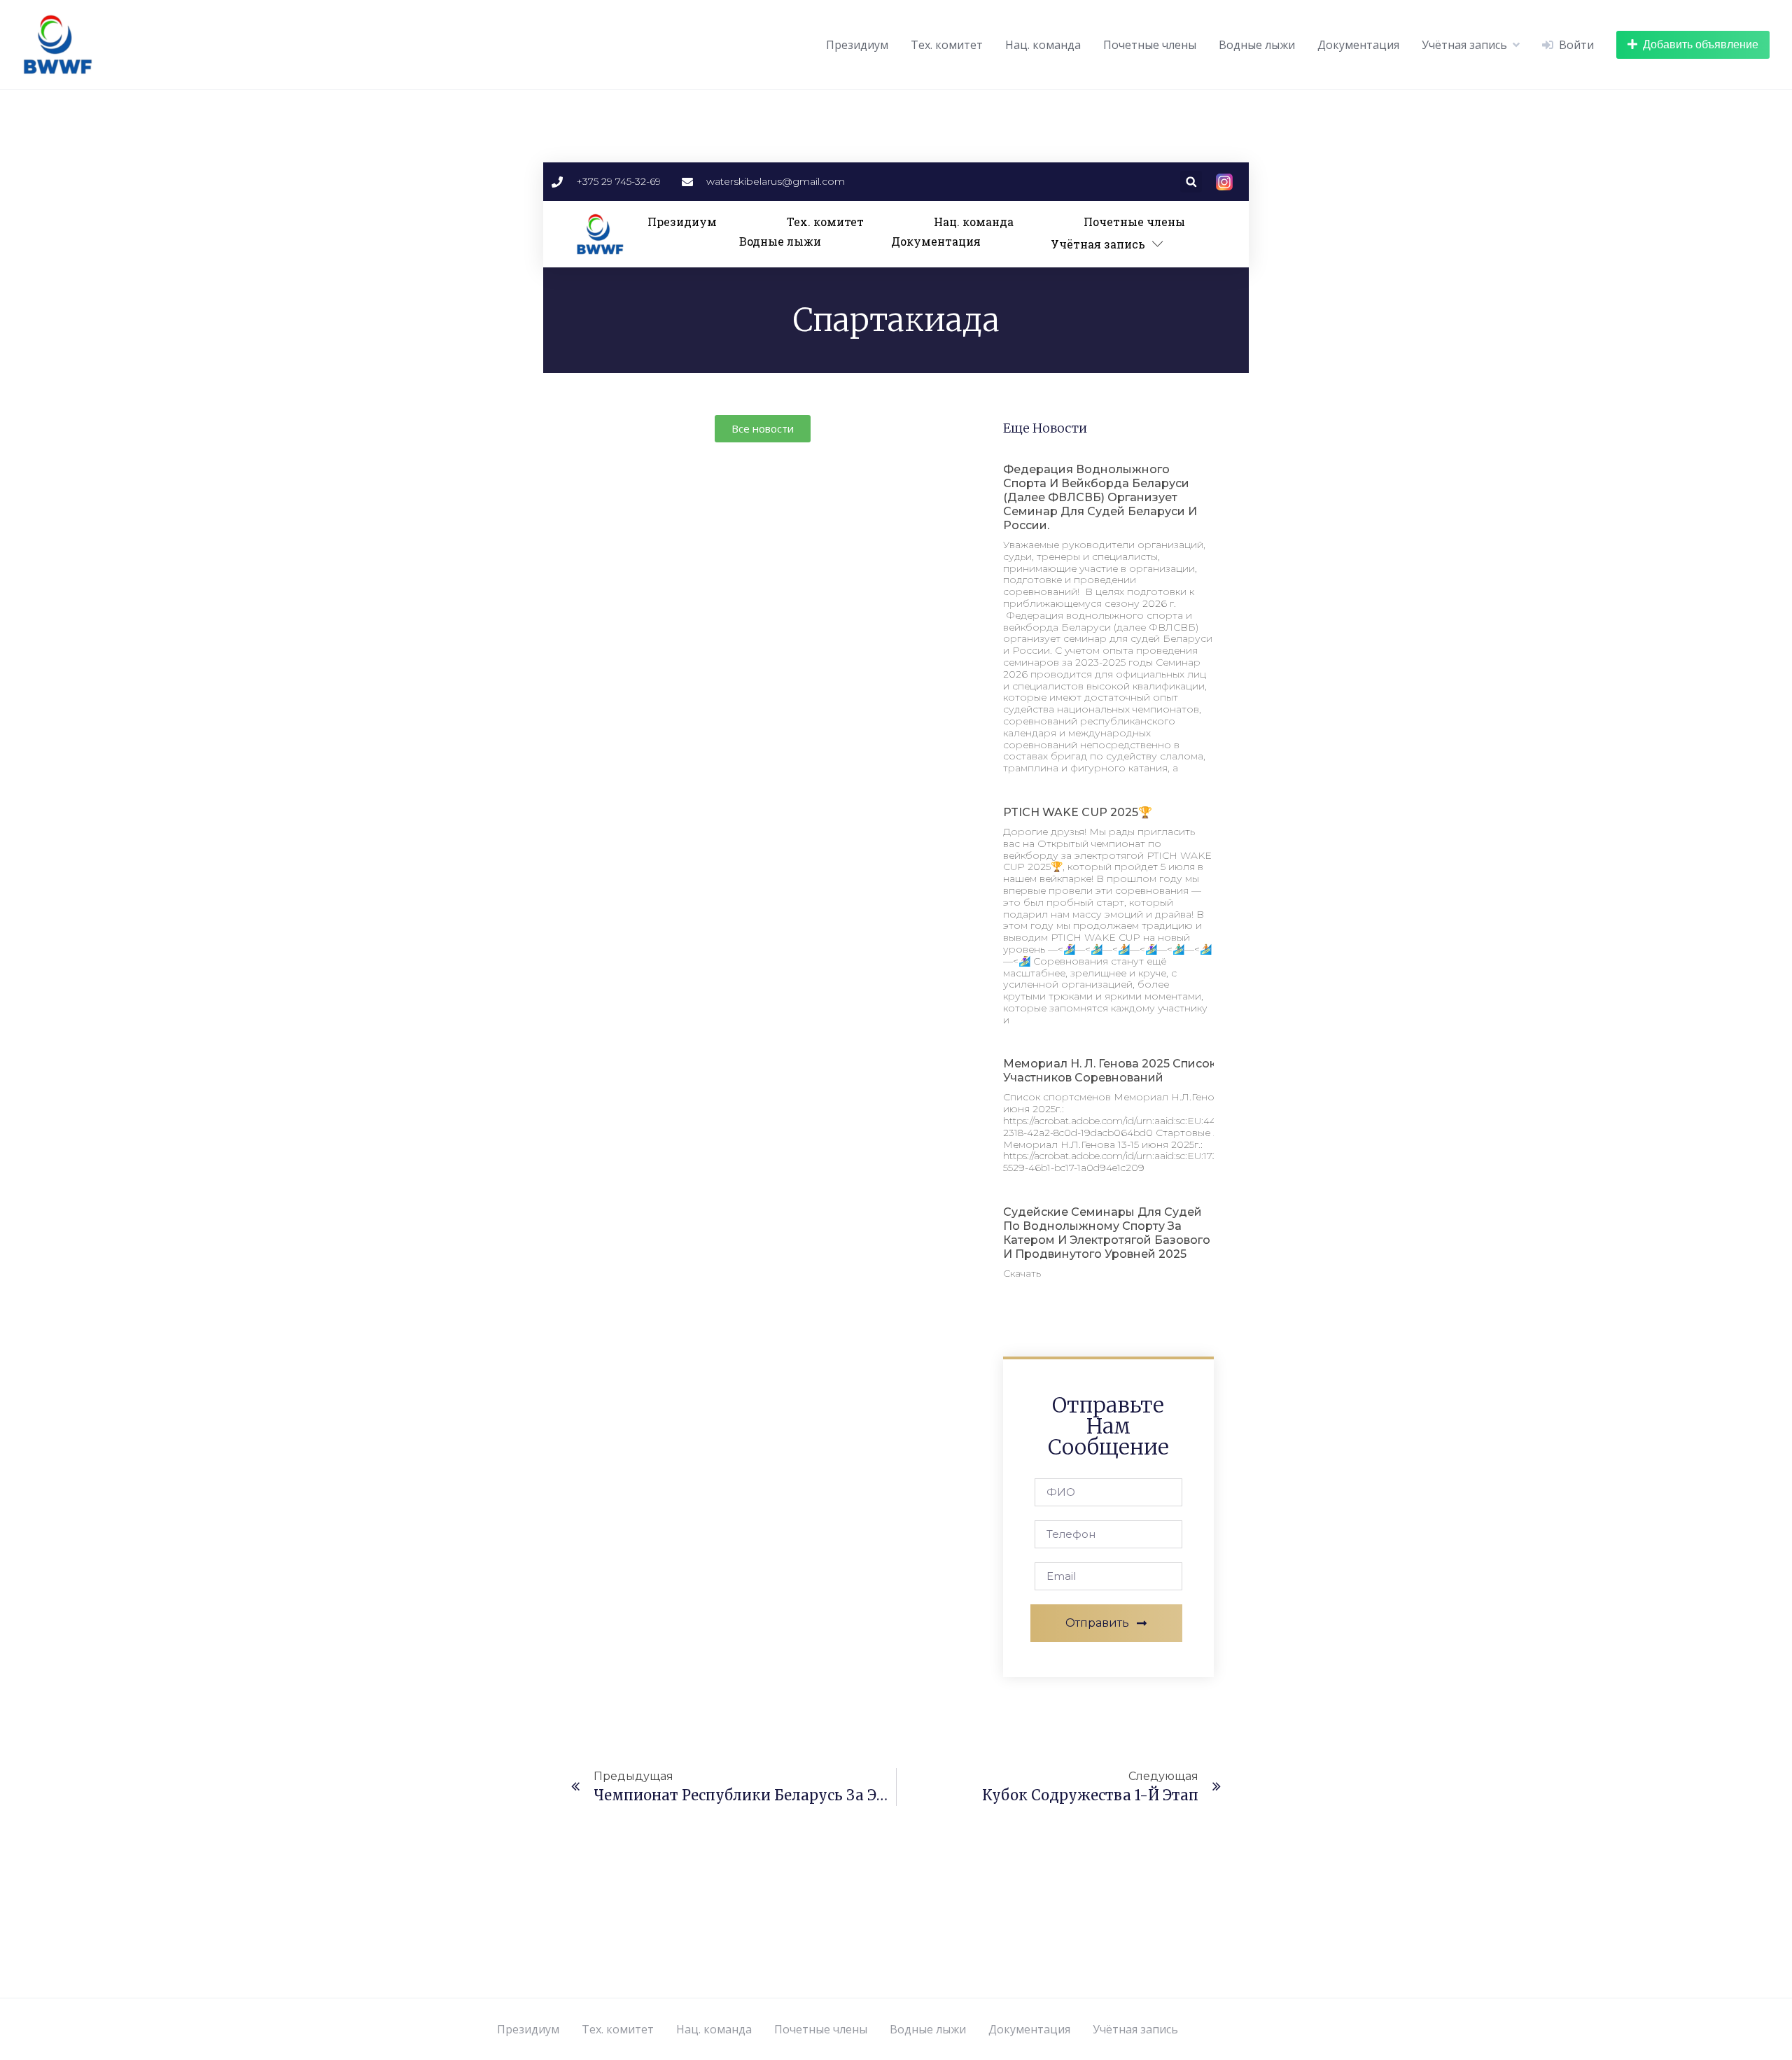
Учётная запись (1464, 45)
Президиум (857, 45)
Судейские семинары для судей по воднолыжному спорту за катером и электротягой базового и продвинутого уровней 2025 (1107, 1233)
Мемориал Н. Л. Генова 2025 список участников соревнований (1109, 1071)
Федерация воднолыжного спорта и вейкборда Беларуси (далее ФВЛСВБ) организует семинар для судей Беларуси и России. (1100, 497)
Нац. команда (1043, 45)
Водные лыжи (1257, 45)
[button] (1191, 182)
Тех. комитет (947, 45)
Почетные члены (1150, 45)
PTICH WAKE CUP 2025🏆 (1078, 812)
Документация (1358, 45)
